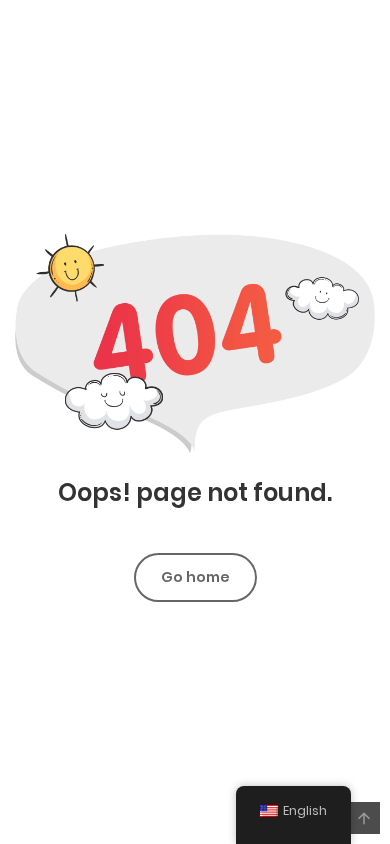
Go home (195, 577)
